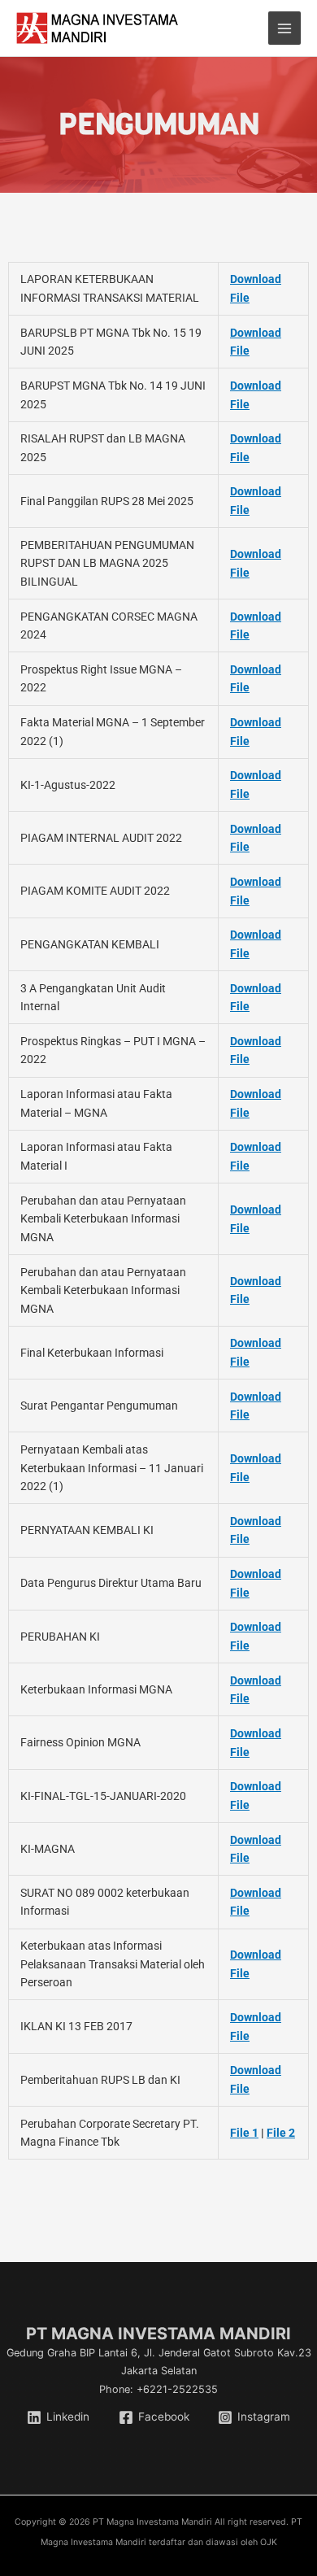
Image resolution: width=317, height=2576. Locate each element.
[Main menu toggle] (285, 28)
